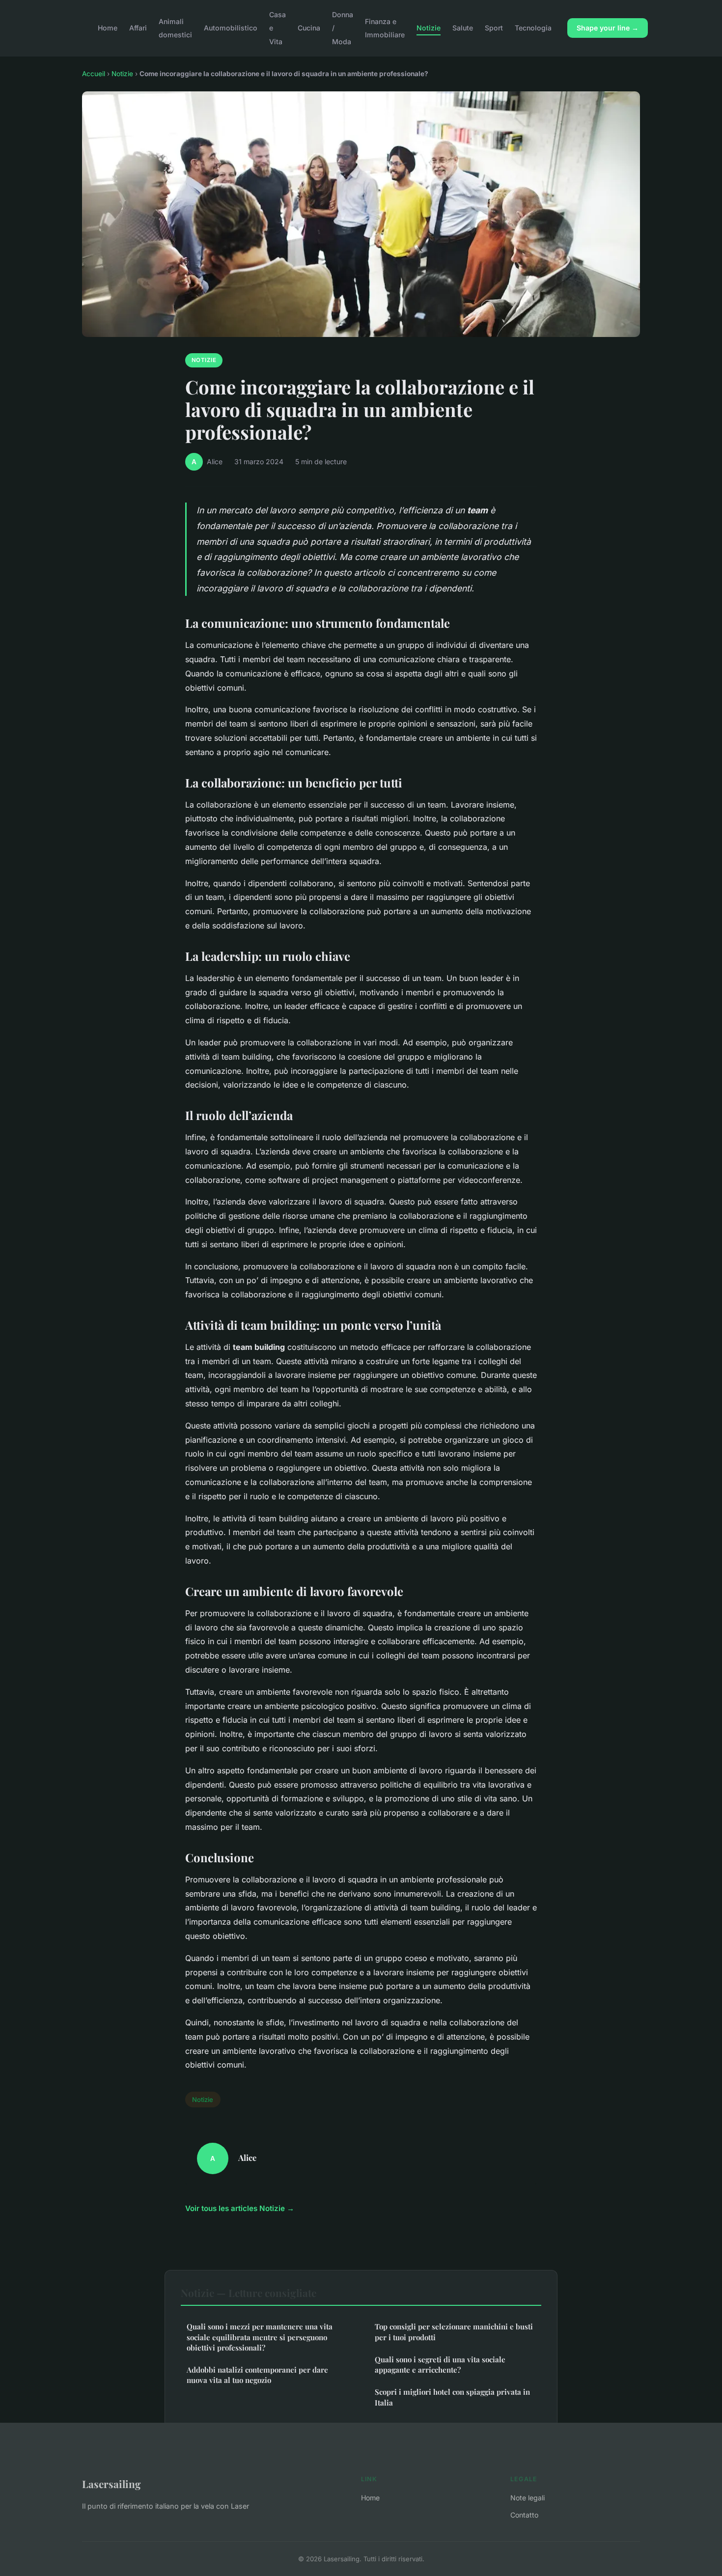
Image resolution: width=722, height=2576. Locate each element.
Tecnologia (533, 28)
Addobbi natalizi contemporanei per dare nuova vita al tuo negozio (257, 2375)
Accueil (94, 74)
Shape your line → (608, 28)
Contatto (524, 2515)
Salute (463, 28)
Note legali (528, 2498)
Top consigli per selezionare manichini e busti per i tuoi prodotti (454, 2332)
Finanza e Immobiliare (385, 28)
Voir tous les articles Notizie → (240, 2208)
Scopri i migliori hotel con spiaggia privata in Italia (452, 2397)
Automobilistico (231, 28)
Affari (138, 28)
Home (108, 28)
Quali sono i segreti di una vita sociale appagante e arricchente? (440, 2365)
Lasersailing (111, 2484)
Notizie (429, 28)
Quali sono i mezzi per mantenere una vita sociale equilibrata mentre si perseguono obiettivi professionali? (260, 2337)
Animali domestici (175, 28)
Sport (494, 28)
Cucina (309, 28)
